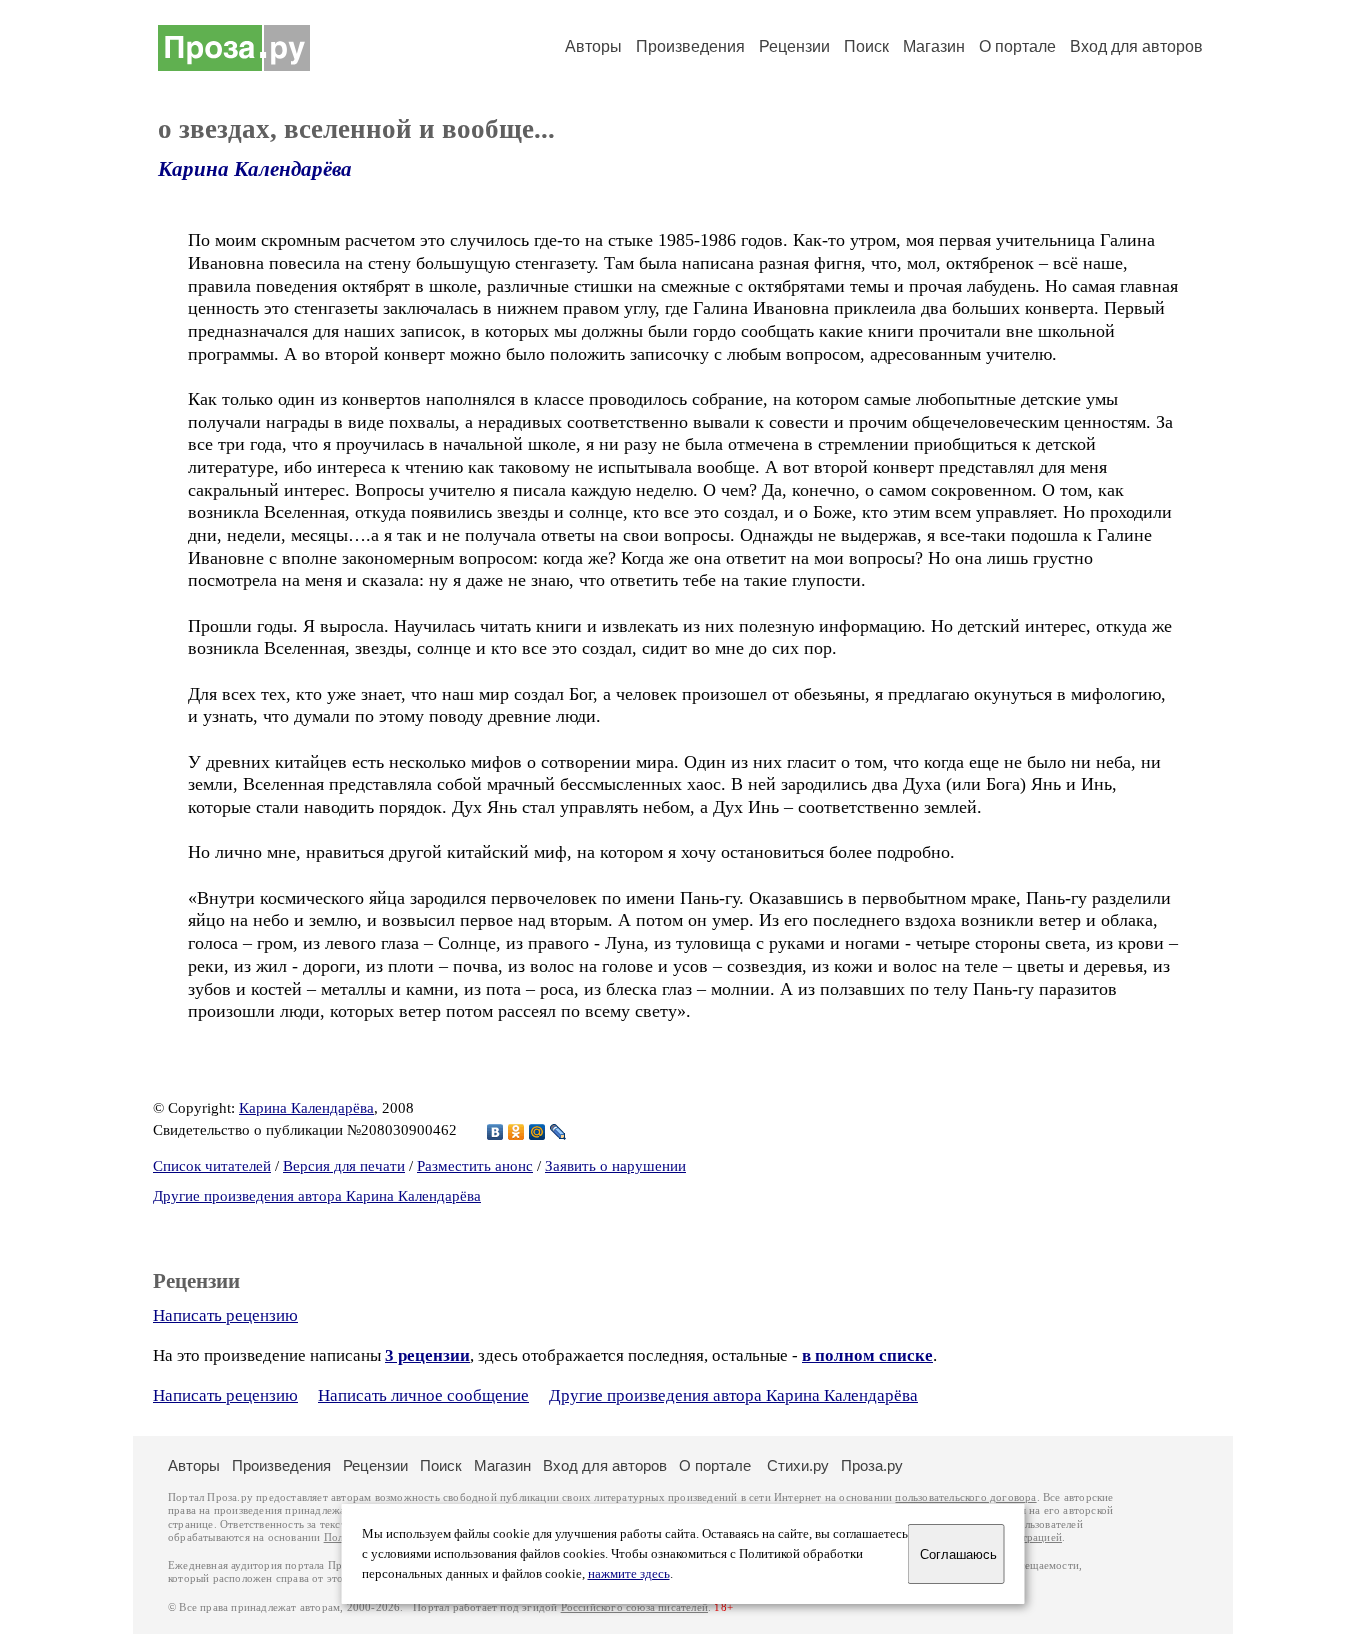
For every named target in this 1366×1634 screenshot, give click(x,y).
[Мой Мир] (537, 1132)
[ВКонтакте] (495, 1132)
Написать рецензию (225, 1315)
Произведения (690, 46)
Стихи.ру (798, 1465)
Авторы (593, 46)
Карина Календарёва (255, 169)
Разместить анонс (475, 1166)
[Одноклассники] (516, 1132)
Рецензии (794, 46)
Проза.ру (872, 1465)
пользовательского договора (965, 1497)
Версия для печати (344, 1166)
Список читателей (212, 1166)
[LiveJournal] (558, 1132)
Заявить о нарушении (615, 1166)
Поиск (866, 46)
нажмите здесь (629, 1574)
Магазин (934, 46)
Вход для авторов (1136, 46)
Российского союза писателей (634, 1607)
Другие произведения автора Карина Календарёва (317, 1196)
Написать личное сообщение (423, 1395)
